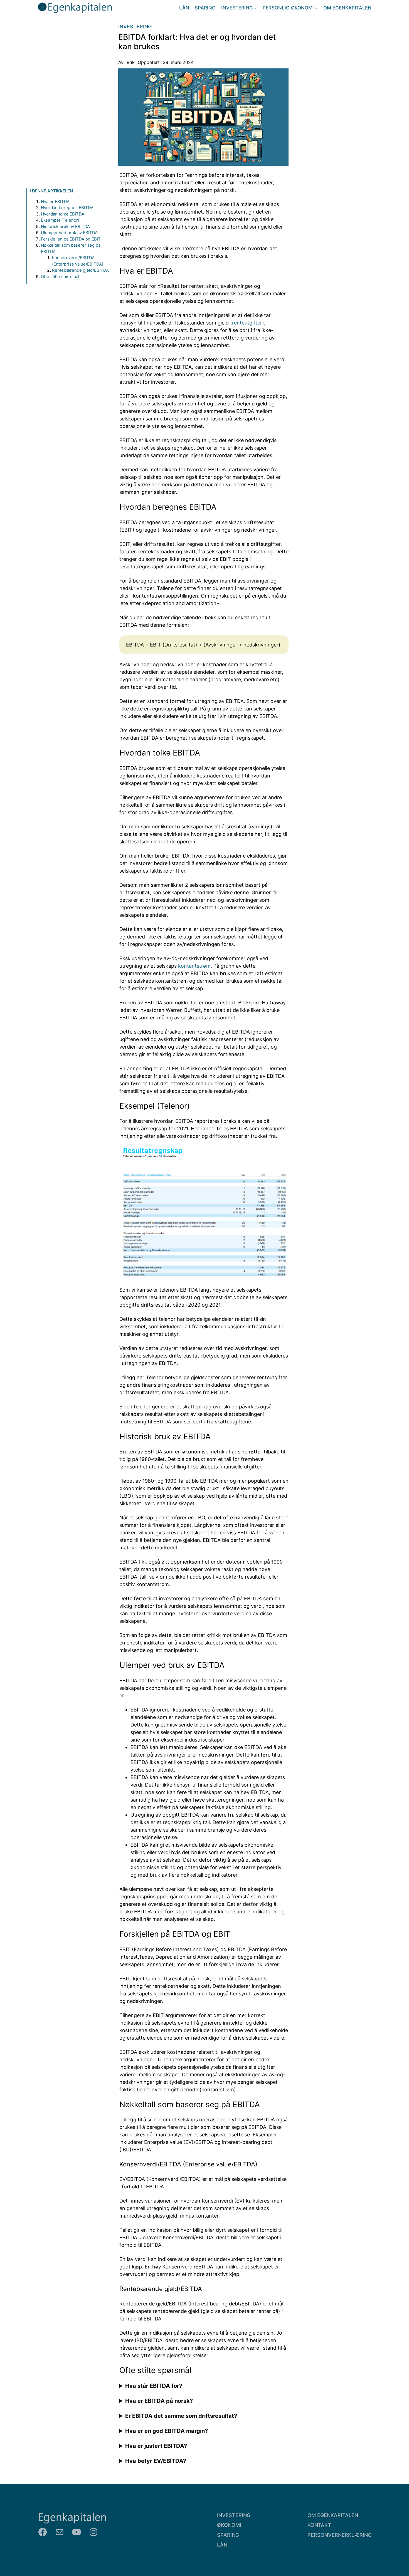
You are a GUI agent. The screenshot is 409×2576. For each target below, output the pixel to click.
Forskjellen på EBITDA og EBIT (71, 239)
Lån (222, 2545)
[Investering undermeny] (255, 8)
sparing (228, 2535)
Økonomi (229, 2525)
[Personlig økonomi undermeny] (316, 8)
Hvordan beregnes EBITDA (67, 208)
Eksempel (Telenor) (60, 220)
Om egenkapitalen (333, 2515)
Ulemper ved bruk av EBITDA (69, 233)
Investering (135, 27)
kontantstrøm (194, 966)
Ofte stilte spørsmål (60, 276)
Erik (131, 62)
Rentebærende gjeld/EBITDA (80, 270)
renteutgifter (247, 323)
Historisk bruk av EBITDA (65, 226)
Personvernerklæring (339, 2535)
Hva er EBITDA (55, 201)
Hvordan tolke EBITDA (63, 214)
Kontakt (319, 2525)
